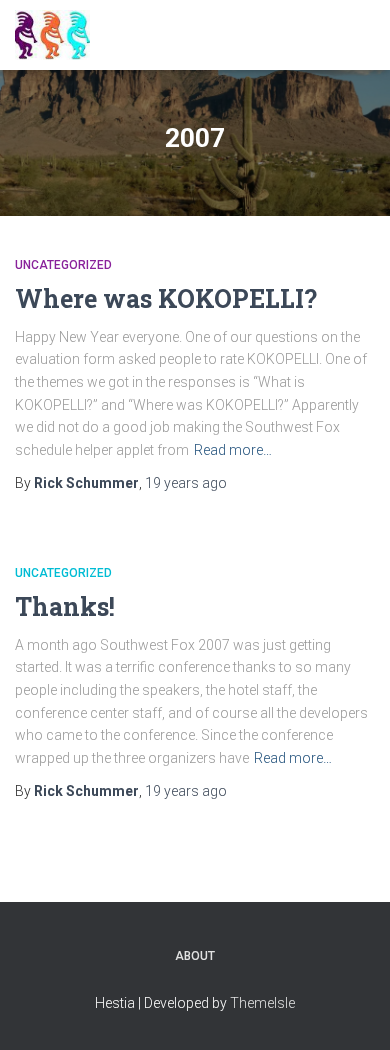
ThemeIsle (262, 1003)
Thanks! (65, 606)
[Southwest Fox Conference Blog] (60, 35)
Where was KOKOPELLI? (166, 298)
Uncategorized (63, 265)
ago (186, 483)
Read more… (233, 450)
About (195, 956)
